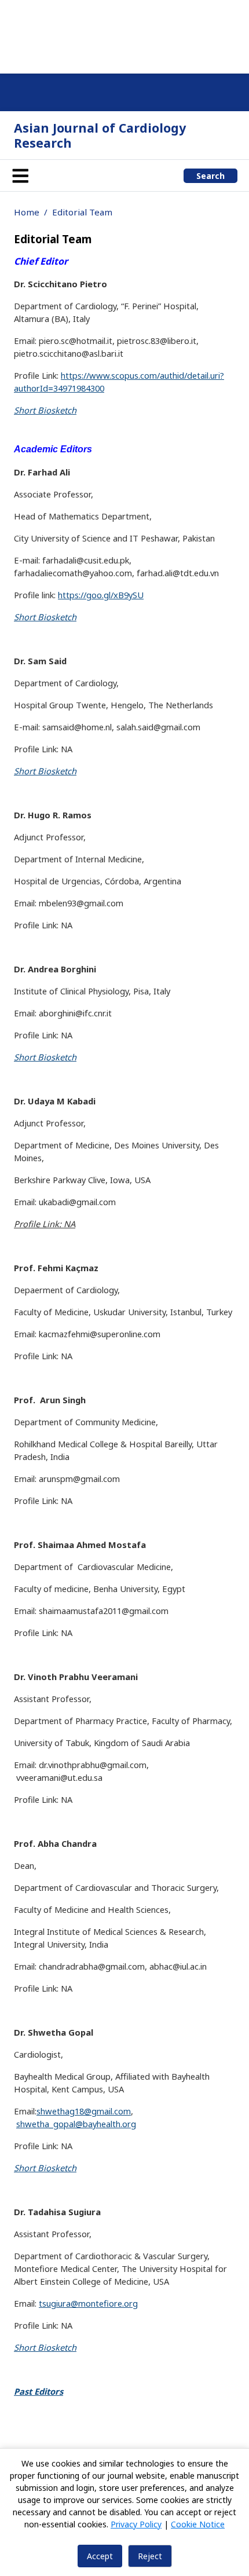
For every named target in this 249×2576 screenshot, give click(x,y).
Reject (150, 2556)
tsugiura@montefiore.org (88, 2303)
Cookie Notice (198, 2524)
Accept (100, 2556)
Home (27, 212)
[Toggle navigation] (20, 175)
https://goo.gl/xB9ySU (101, 595)
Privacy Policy (136, 2524)
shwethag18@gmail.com (84, 2111)
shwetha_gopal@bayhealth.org (76, 2124)
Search (210, 176)
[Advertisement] (124, 35)
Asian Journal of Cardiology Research (100, 135)
